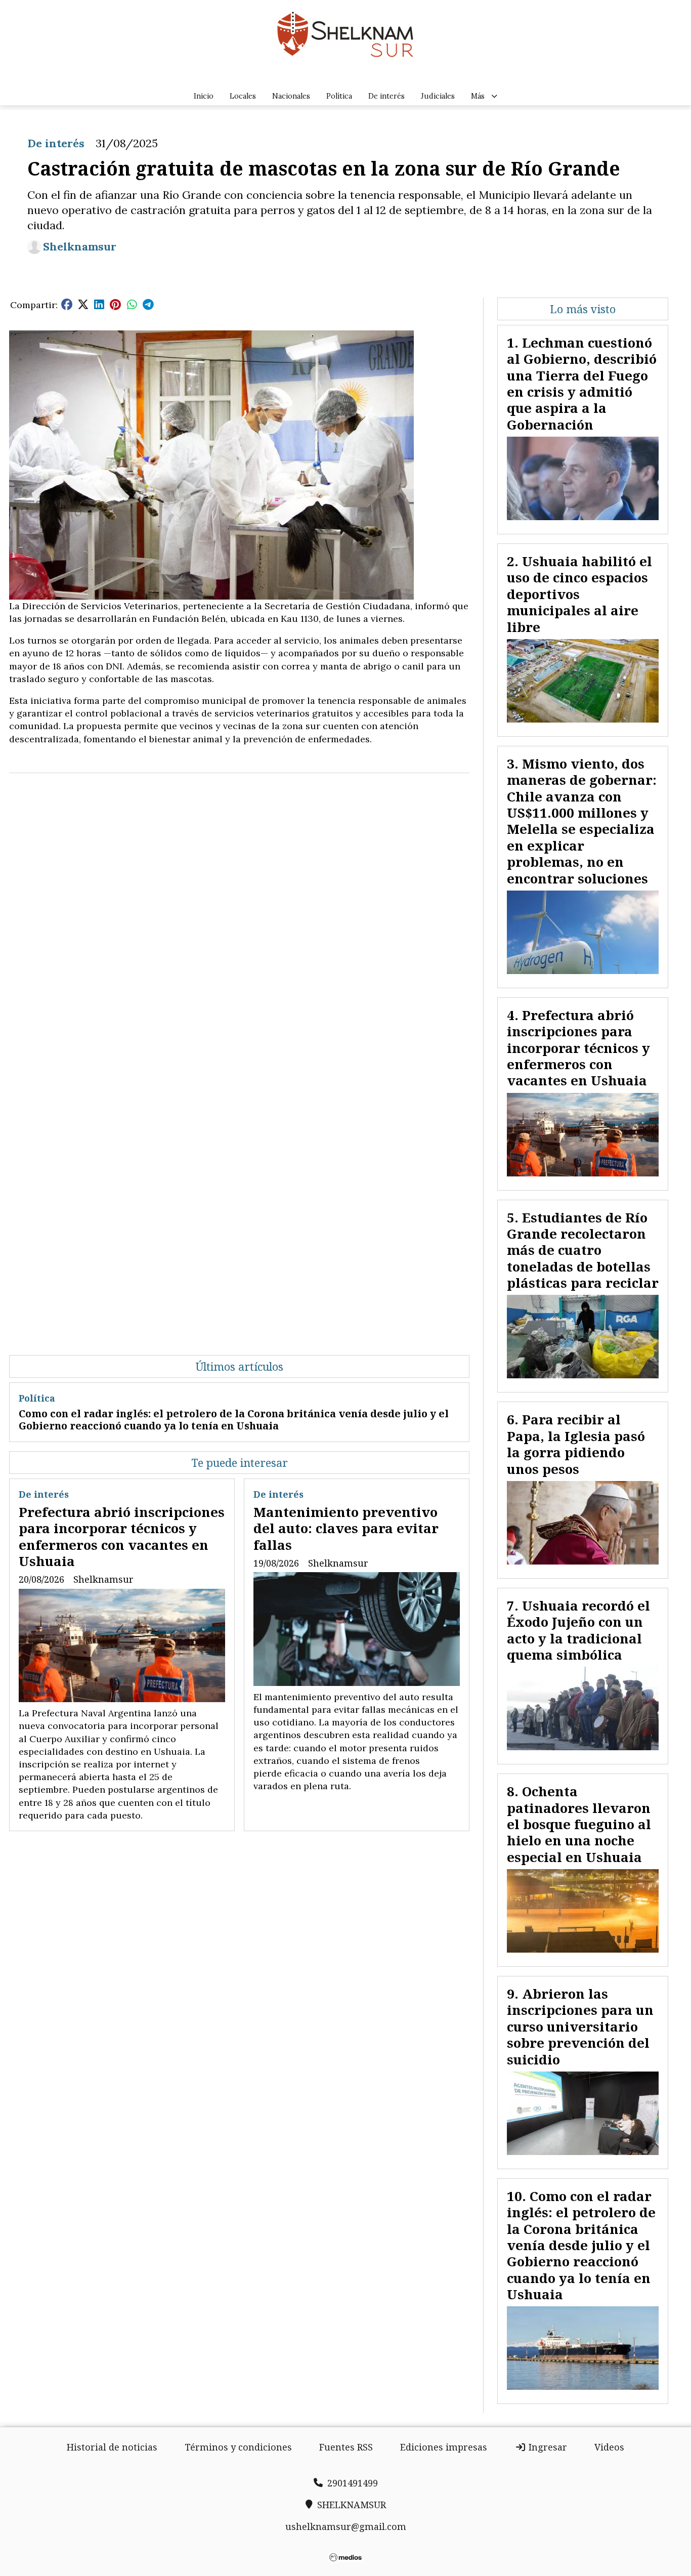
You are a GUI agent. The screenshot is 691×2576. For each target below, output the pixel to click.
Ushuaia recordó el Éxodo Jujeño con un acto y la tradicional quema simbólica (578, 1630)
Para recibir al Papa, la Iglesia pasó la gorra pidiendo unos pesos (576, 1444)
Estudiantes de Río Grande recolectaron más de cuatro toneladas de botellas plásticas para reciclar (583, 1250)
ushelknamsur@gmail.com (346, 2526)
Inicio (204, 96)
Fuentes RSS (346, 2447)
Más (478, 96)
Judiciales (438, 96)
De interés (386, 96)
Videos (609, 2447)
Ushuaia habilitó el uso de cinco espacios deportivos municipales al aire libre (579, 594)
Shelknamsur (80, 247)
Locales (243, 96)
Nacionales (291, 96)
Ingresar (547, 2447)
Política (339, 96)
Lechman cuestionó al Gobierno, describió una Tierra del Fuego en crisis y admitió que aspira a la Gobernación (582, 384)
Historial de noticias (112, 2447)
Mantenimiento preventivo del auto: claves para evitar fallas (346, 1528)
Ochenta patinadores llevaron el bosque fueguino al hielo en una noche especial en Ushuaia (579, 1824)
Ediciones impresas (444, 2447)
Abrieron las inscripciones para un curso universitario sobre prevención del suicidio (580, 2026)
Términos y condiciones (238, 2447)
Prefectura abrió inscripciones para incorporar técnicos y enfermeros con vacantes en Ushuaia (122, 1536)
